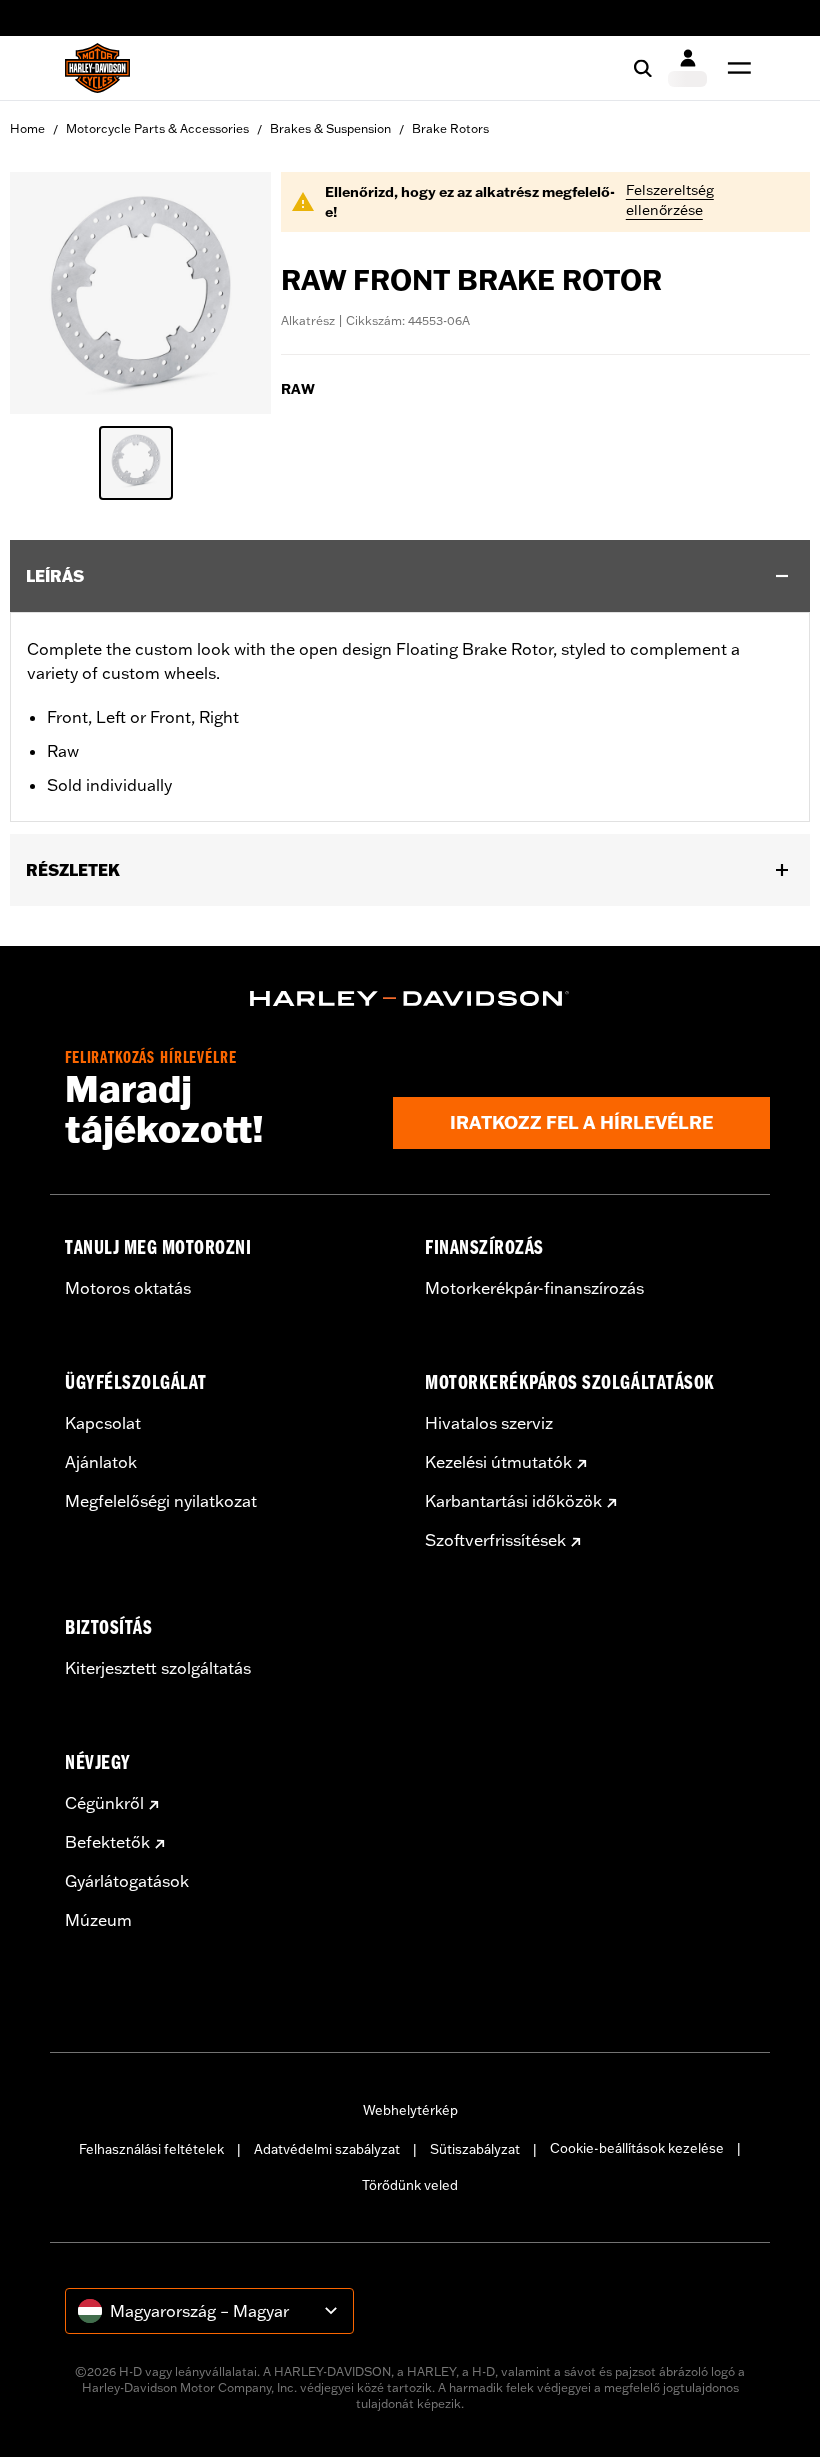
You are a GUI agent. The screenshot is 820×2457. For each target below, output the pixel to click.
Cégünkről (104, 1803)
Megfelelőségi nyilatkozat (161, 1501)
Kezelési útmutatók (498, 1462)
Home (27, 128)
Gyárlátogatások (127, 1881)
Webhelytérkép (410, 2110)
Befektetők (107, 1842)
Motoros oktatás (128, 1288)
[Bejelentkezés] (687, 68)
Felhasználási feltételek (151, 2149)
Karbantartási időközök (513, 1501)
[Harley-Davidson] (410, 999)
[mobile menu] (735, 68)
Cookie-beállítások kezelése (637, 2148)
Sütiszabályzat (475, 2149)
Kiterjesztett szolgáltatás (158, 1668)
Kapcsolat (103, 1423)
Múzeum (98, 1920)
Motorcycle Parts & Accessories (157, 128)
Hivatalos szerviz (489, 1423)
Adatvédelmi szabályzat (327, 2149)
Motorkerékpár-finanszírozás (534, 1288)
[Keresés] (643, 68)
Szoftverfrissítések (495, 1540)
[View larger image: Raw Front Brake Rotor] (140, 290)
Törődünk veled (410, 2185)
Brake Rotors (450, 128)
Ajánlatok (101, 1462)
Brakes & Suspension (330, 128)
